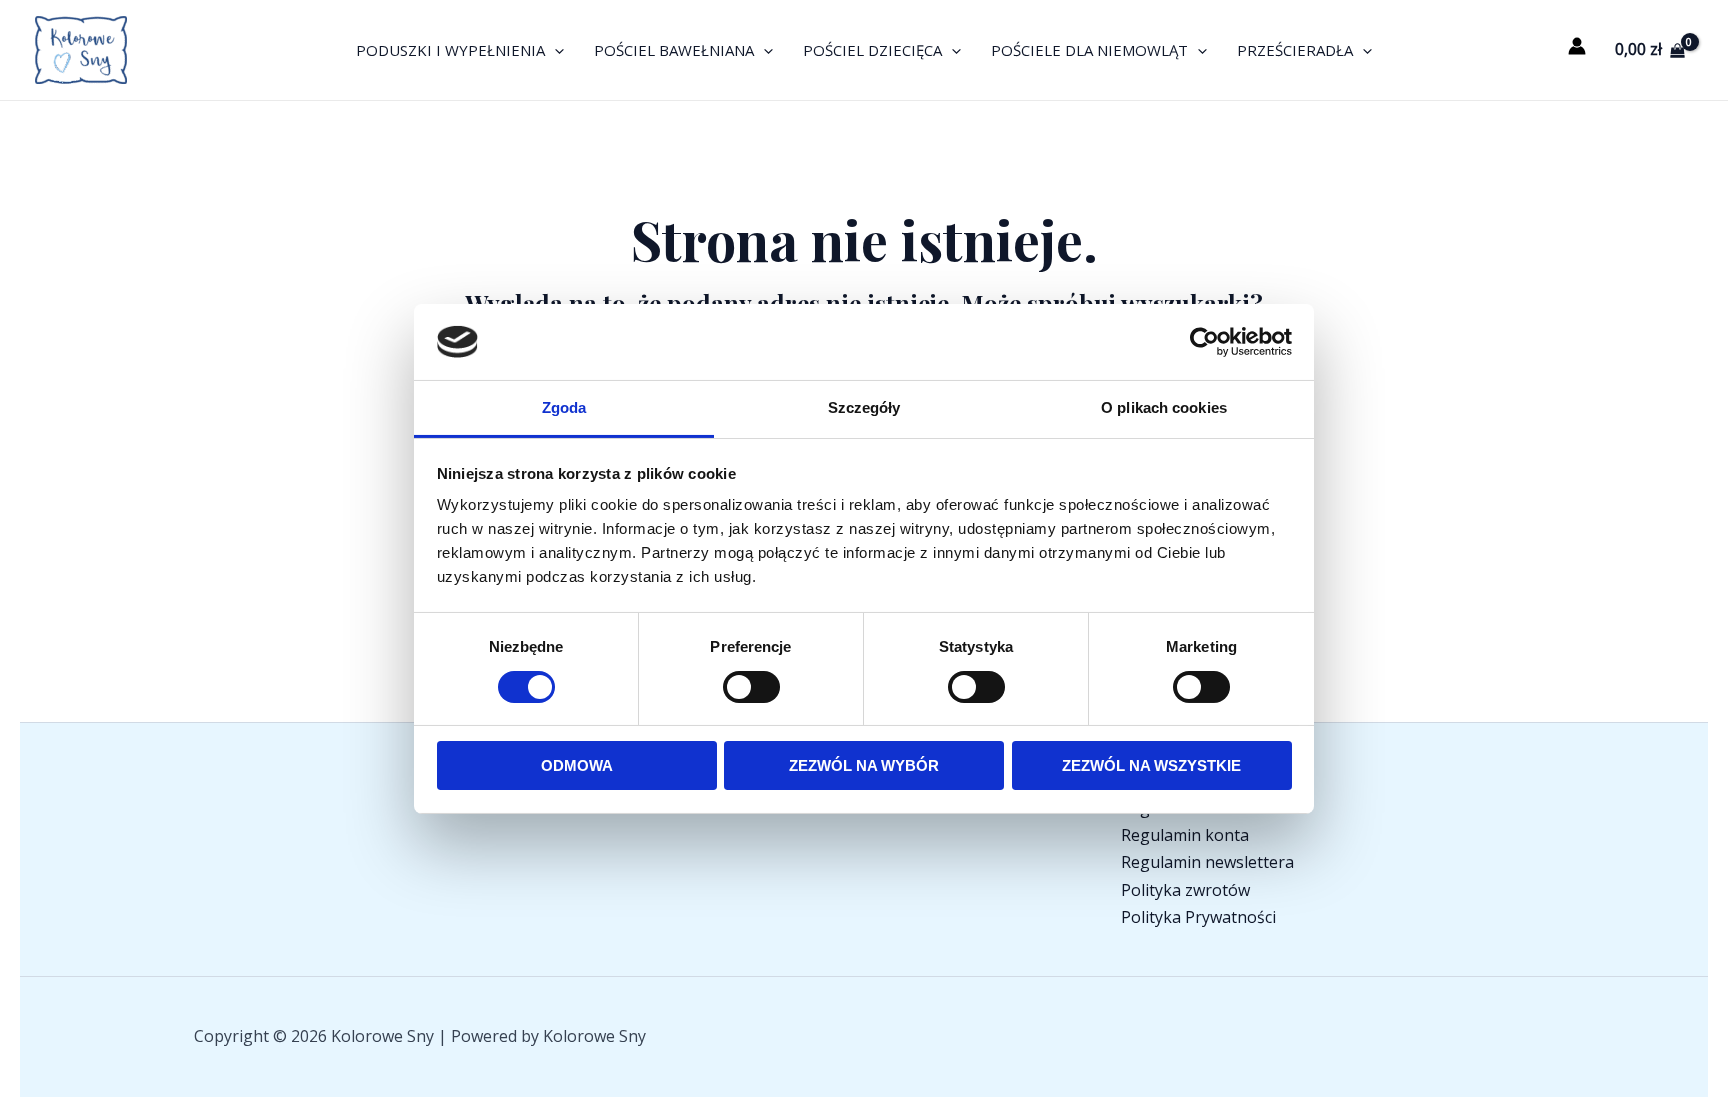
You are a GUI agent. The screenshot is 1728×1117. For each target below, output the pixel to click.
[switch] (751, 687)
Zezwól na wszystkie (1151, 765)
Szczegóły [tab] (864, 407)
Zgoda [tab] (564, 407)
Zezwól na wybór (864, 765)
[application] (554, 50)
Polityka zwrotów (1185, 890)
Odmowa (577, 765)
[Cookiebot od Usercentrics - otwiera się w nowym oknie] (1204, 342)
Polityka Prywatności (1198, 917)
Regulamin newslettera (1207, 862)
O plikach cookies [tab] (1164, 407)
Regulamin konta (1185, 835)
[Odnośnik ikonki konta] (1577, 46)
